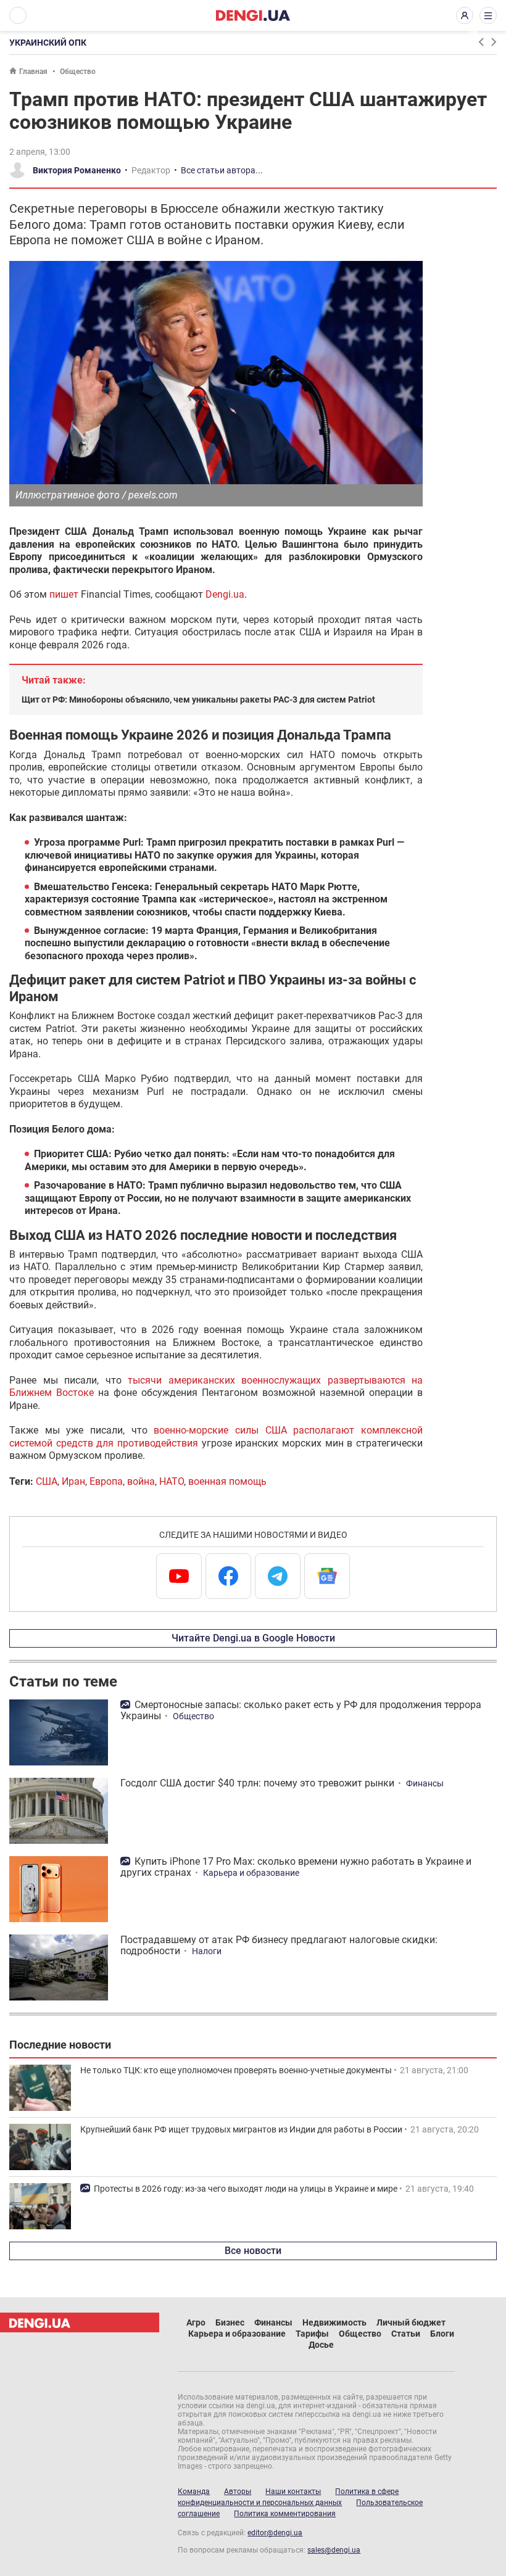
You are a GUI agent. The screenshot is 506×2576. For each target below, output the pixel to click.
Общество (78, 72)
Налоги (207, 1951)
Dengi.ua (225, 594)
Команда (194, 2491)
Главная (33, 72)
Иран (73, 1481)
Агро (196, 2322)
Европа (106, 1481)
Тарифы (312, 2334)
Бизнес (230, 2322)
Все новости (253, 2251)
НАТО (172, 1481)
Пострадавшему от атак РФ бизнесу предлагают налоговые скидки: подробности (279, 1945)
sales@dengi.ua (334, 2550)
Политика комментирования (285, 2514)
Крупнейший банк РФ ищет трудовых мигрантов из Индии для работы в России (241, 2129)
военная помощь (227, 1481)
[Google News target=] (327, 1576)
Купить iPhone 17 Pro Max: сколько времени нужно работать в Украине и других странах (296, 1867)
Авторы (238, 2491)
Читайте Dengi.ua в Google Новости (253, 1638)
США (47, 1481)
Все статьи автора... (222, 170)
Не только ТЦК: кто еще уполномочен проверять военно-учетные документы (236, 2070)
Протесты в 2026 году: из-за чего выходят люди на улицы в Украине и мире (246, 2189)
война (141, 1481)
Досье (321, 2345)
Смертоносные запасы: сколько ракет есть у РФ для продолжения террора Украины (301, 1710)
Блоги (442, 2334)
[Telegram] (278, 1576)
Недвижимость (334, 2322)
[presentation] (481, 42)
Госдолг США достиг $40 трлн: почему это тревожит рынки (257, 1783)
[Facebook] (228, 1576)
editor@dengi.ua (275, 2533)
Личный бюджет (411, 2322)
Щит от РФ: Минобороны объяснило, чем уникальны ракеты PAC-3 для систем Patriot (198, 700)
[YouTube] (179, 1576)
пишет (64, 594)
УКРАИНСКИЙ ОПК (48, 43)
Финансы (425, 1783)
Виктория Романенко (77, 170)
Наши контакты (293, 2491)
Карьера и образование (251, 1873)
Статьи (406, 2334)
